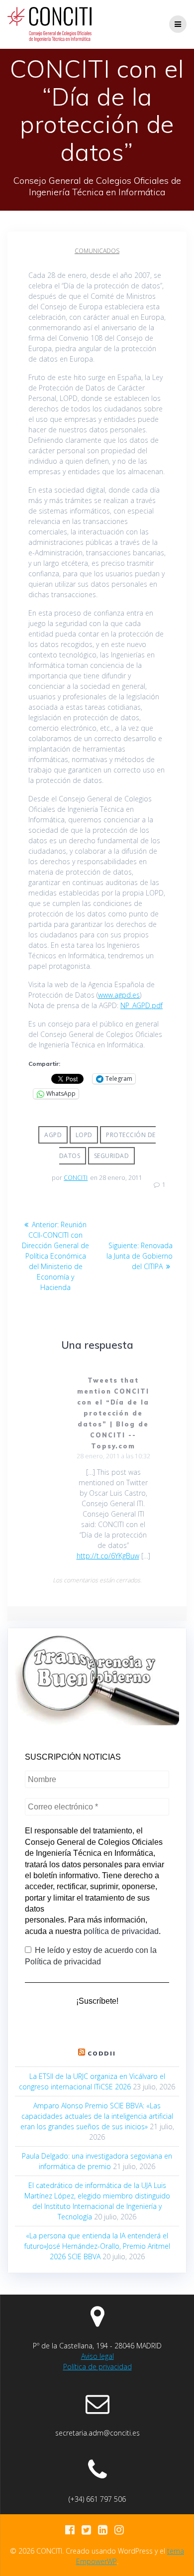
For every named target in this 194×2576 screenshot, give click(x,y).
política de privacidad (121, 1931)
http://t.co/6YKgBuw (108, 1556)
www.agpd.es (119, 995)
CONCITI (76, 1178)
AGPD (53, 1135)
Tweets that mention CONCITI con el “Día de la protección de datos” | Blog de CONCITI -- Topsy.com (113, 1413)
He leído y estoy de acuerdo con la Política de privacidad (91, 1956)
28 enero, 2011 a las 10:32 (113, 1456)
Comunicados (97, 251)
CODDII (102, 2053)
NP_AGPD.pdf (142, 1005)
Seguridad (112, 1156)
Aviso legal (97, 2356)
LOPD (84, 1135)
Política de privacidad (97, 2367)
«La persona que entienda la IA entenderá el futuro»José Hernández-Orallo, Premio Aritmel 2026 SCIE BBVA (97, 2246)
